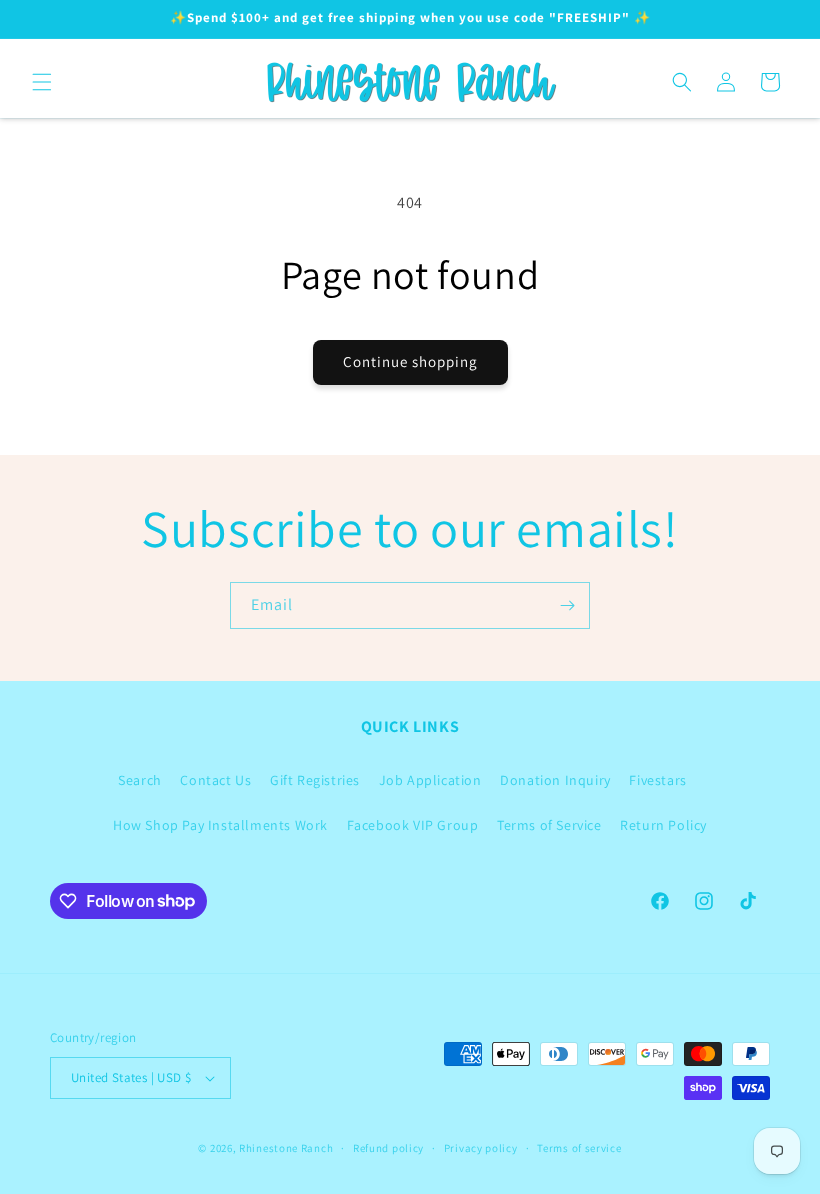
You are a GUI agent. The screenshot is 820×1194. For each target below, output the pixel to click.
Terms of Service (549, 825)
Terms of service (579, 1148)
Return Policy (663, 825)
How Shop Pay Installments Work (220, 825)
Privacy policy (481, 1148)
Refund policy (388, 1148)
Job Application (430, 780)
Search (140, 780)
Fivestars (657, 780)
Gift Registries (315, 780)
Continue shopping (410, 361)
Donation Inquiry (555, 780)
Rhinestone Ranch (286, 1148)
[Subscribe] (567, 605)
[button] (42, 82)
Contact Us (215, 780)
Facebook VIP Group (413, 825)
